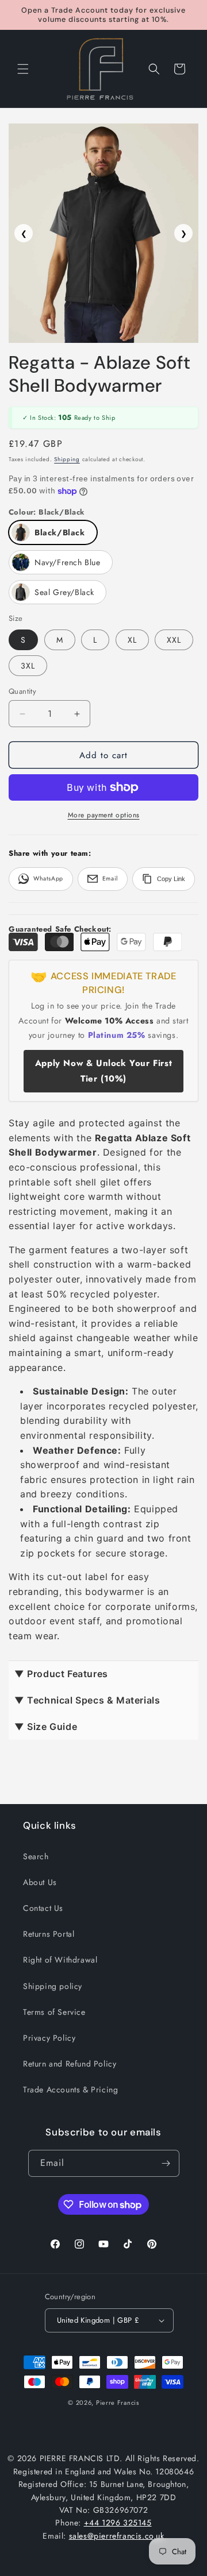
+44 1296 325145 (118, 2523)
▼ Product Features (61, 1674)
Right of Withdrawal (60, 1960)
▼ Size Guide (46, 1727)
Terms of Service (54, 2012)
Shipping (67, 459)
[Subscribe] (166, 2163)
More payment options (104, 815)
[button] (23, 69)
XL (132, 640)
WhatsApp (48, 878)
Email (110, 878)
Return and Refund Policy (70, 2064)
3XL (28, 666)
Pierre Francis (118, 2403)
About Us (40, 1882)
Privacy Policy (49, 2038)
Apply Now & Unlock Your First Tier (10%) (103, 1071)
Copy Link (171, 879)
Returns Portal (49, 1934)
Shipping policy (53, 1986)
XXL (174, 640)
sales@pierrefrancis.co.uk (117, 2536)
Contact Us (43, 1908)
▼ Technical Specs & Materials (87, 1700)
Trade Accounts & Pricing (70, 2090)
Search (36, 1856)
